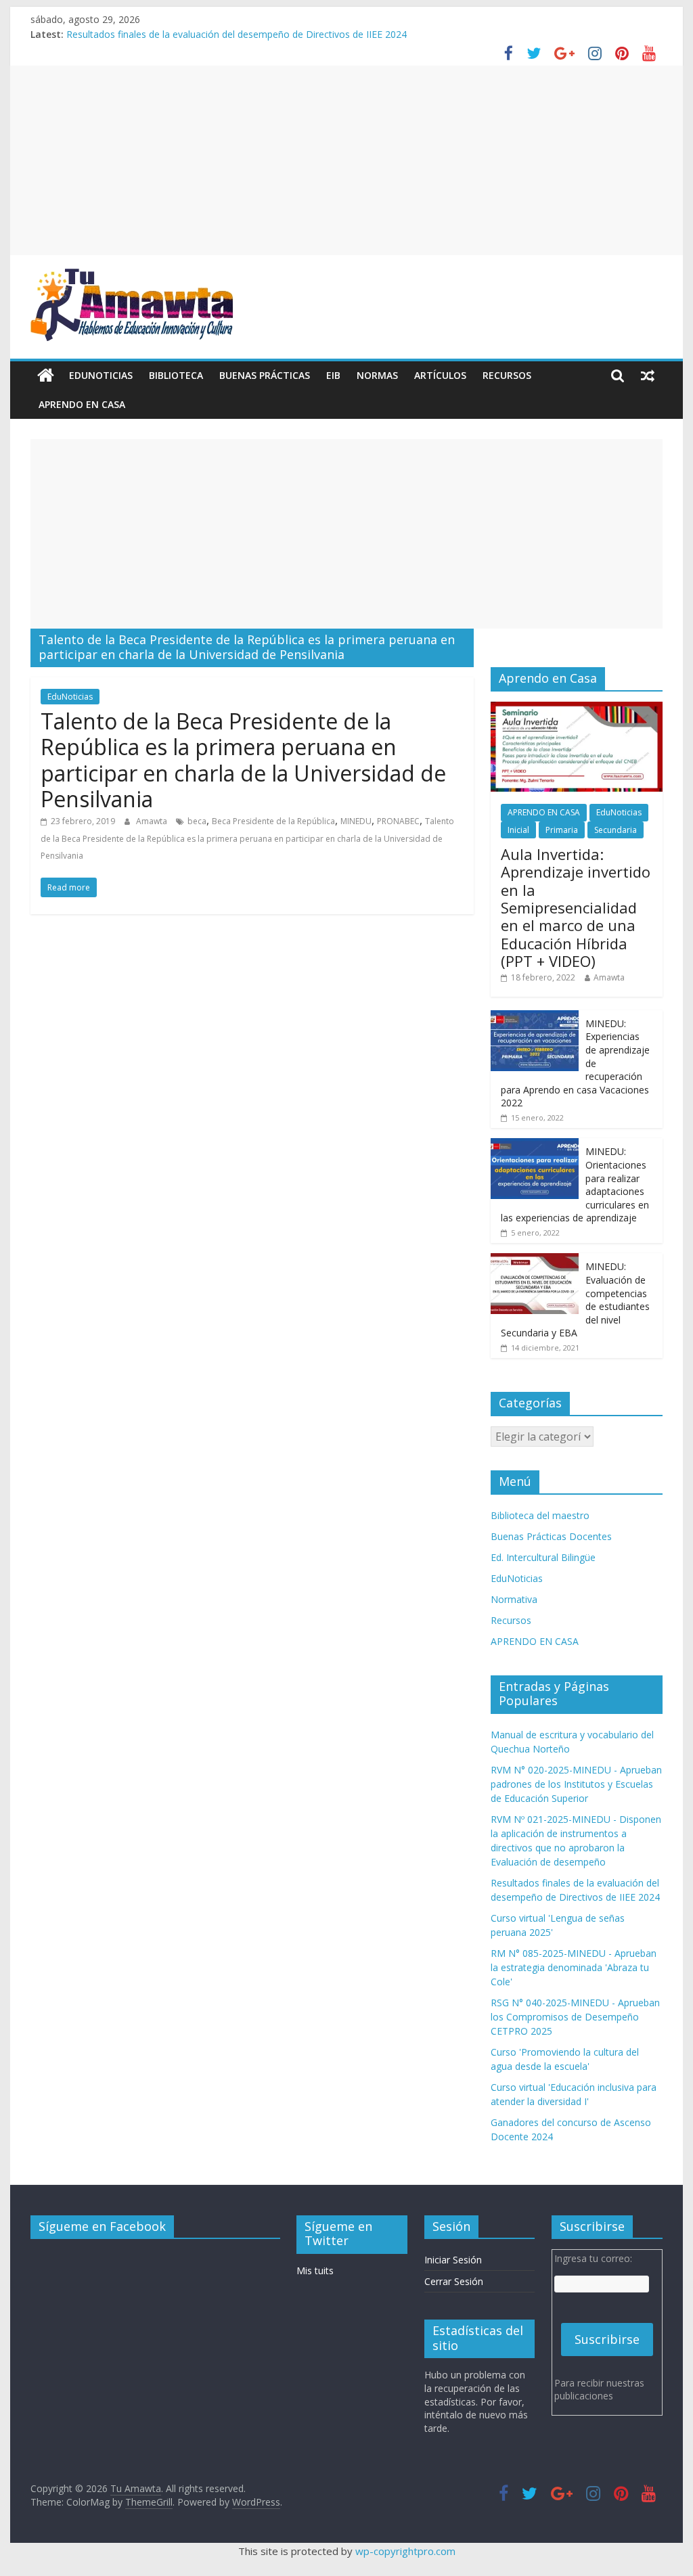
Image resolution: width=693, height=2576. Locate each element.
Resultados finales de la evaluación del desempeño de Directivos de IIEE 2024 (237, 34)
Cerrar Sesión (454, 2281)
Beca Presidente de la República (273, 821)
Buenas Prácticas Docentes (551, 1536)
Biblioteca (176, 375)
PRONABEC (398, 821)
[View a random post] (648, 376)
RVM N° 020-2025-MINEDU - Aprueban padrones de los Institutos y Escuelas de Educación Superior (576, 1784)
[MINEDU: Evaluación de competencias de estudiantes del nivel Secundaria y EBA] (535, 1260)
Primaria (562, 830)
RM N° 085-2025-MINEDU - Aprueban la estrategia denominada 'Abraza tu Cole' (574, 1967)
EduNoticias (101, 375)
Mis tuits (315, 2270)
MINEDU (356, 821)
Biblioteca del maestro (540, 1515)
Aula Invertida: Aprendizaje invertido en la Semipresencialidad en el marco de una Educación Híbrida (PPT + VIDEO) (576, 907)
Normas (377, 375)
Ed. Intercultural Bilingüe (543, 1557)
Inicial (518, 830)
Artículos (440, 375)
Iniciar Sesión (453, 2260)
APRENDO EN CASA (82, 404)
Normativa (514, 1599)
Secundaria (616, 830)
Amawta (153, 821)
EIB (333, 375)
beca (197, 821)
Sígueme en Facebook (102, 2226)
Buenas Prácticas (265, 375)
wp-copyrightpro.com (405, 2551)
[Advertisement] (346, 160)
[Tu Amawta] (46, 376)
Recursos (507, 375)
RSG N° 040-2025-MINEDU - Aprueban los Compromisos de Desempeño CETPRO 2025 (575, 2017)
